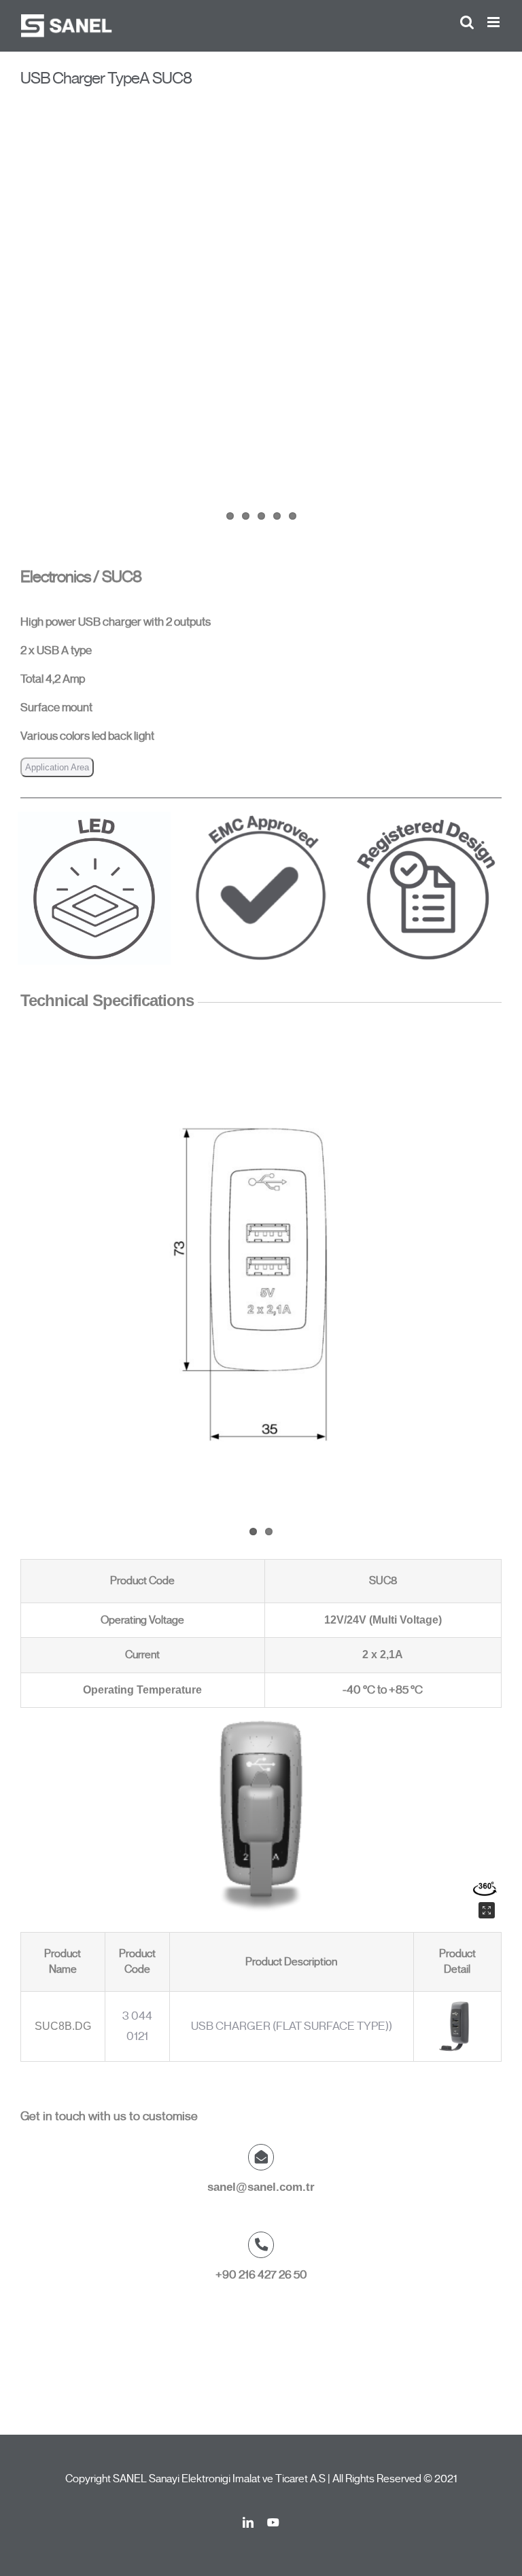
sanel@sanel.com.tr (261, 2187)
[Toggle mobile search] (467, 22)
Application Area (57, 767)
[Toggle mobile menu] (494, 22)
